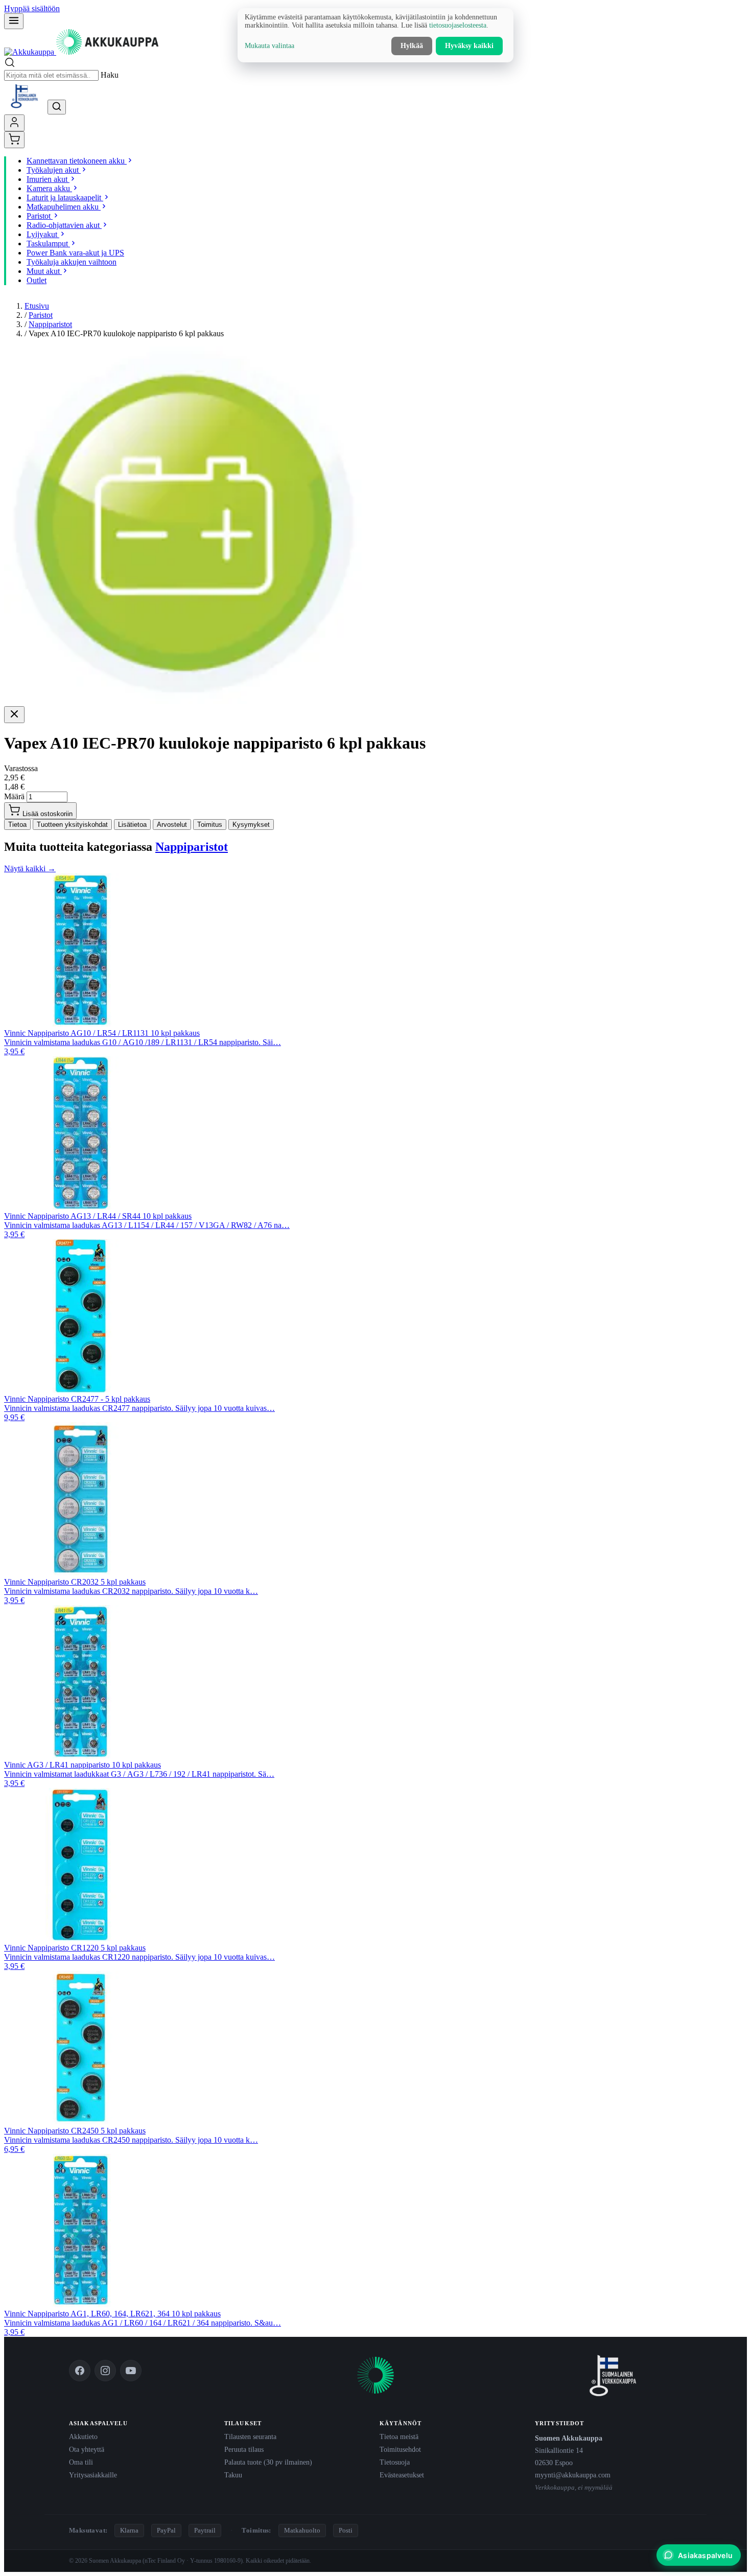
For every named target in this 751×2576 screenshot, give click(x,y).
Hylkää (412, 46)
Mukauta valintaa (269, 46)
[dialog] (375, 35)
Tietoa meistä (399, 2436)
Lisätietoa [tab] (132, 825)
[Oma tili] (14, 123)
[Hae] (57, 107)
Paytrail (205, 2530)
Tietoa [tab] (17, 825)
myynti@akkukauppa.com (573, 2475)
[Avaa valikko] (14, 21)
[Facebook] (80, 2371)
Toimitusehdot (400, 2449)
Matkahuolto (302, 2530)
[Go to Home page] (81, 52)
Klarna (129, 2530)
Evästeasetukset (402, 2475)
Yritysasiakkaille (93, 2475)
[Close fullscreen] (14, 715)
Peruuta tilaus (244, 2449)
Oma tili (81, 2462)
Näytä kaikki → (30, 868)
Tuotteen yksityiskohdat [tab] (72, 825)
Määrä (14, 796)
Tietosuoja (395, 2462)
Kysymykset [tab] (251, 825)
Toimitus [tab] (210, 825)
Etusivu (37, 306)
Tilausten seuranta (250, 2436)
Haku (110, 75)
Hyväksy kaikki (469, 46)
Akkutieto (83, 2436)
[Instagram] (105, 2371)
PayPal (166, 2530)
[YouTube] (131, 2371)
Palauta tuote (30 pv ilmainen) (268, 2462)
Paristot (41, 315)
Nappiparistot (50, 324)
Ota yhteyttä (87, 2449)
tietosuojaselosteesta (458, 25)
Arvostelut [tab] (172, 825)
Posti (346, 2530)
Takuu (233, 2475)
